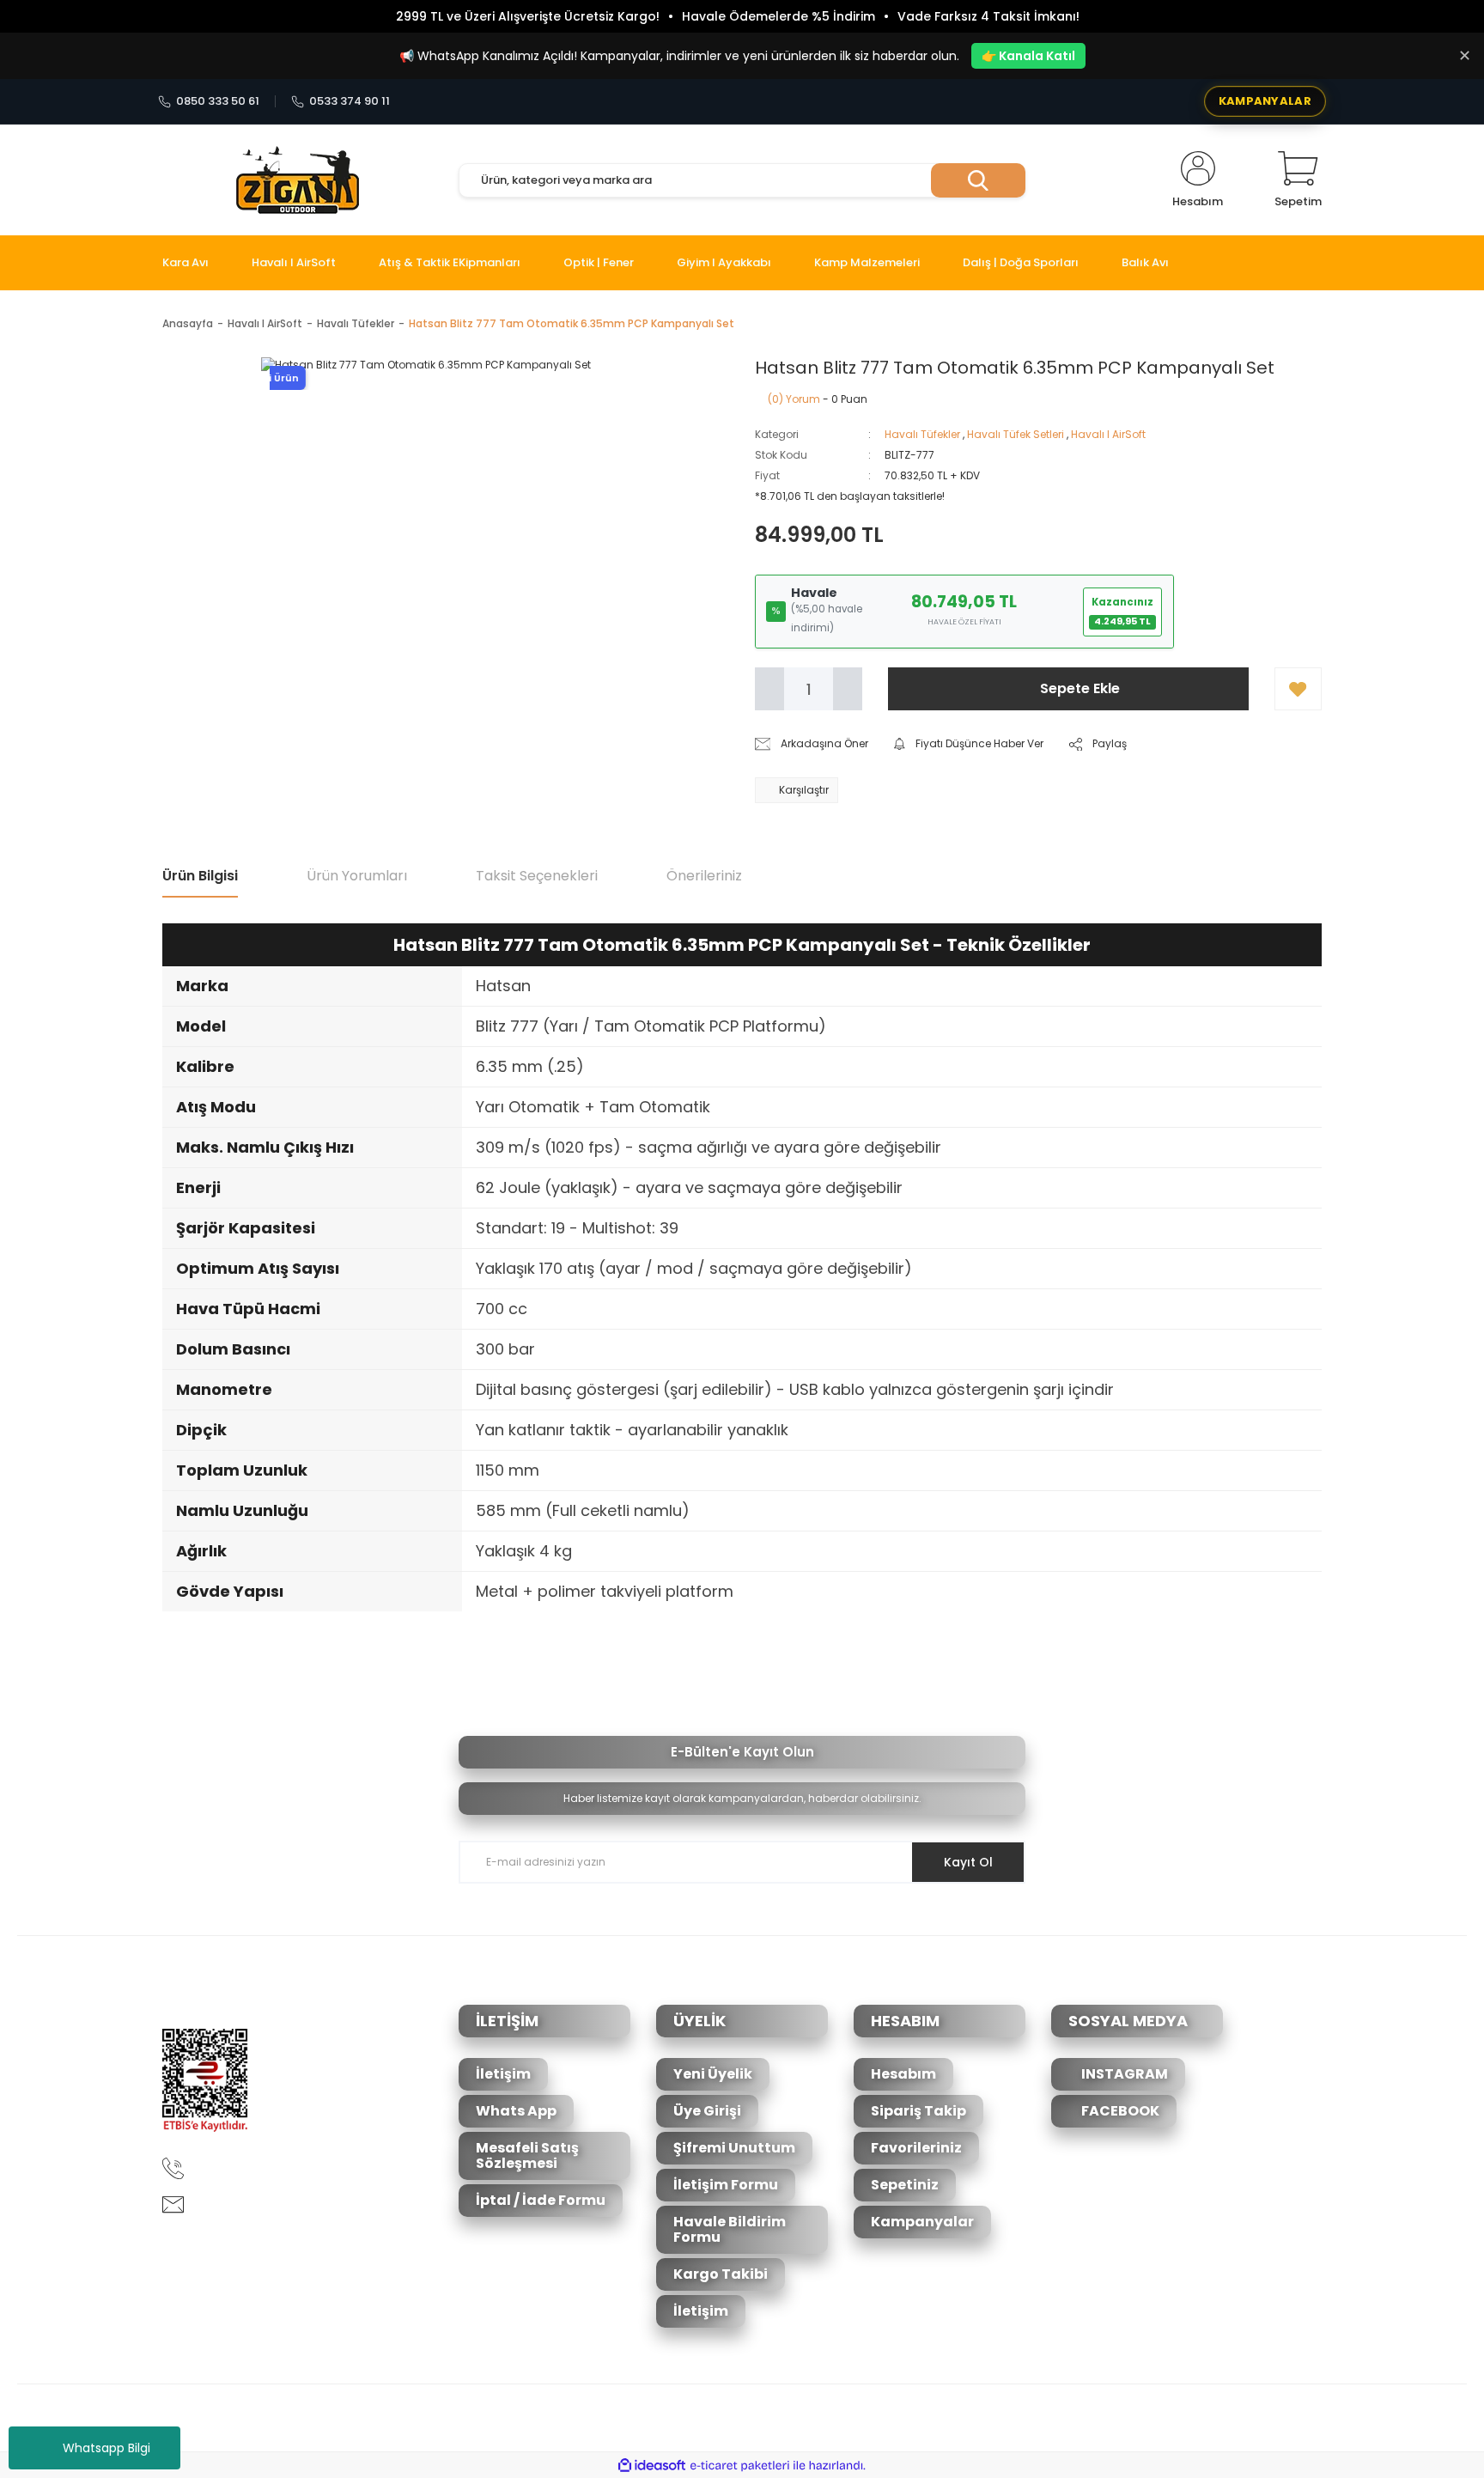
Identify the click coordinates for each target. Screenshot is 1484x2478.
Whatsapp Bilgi (106, 2448)
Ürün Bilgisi (200, 876)
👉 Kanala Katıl (1028, 56)
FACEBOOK (1119, 2111)
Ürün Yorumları (357, 876)
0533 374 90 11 (350, 101)
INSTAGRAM (1123, 2074)
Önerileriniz (704, 876)
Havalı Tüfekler (922, 434)
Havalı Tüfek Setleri (1016, 434)
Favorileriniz (916, 2148)
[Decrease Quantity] (769, 689)
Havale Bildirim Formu (730, 2229)
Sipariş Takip (918, 2111)
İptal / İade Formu (541, 2200)
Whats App (516, 2111)
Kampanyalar (922, 2222)
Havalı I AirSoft (1108, 434)
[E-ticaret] (740, 2465)
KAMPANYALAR (1265, 101)
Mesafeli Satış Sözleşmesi (527, 2155)
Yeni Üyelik (713, 2074)
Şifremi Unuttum (734, 2148)
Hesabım (903, 2074)
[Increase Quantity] (848, 689)
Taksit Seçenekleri (537, 876)
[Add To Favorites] (1298, 689)
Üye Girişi (707, 2111)
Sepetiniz (905, 2185)
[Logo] (298, 180)
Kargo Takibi (721, 2274)
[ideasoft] (652, 2466)
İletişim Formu (726, 2185)
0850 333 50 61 (218, 101)
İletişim (503, 2074)
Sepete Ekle (1080, 688)
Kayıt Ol (968, 1862)
